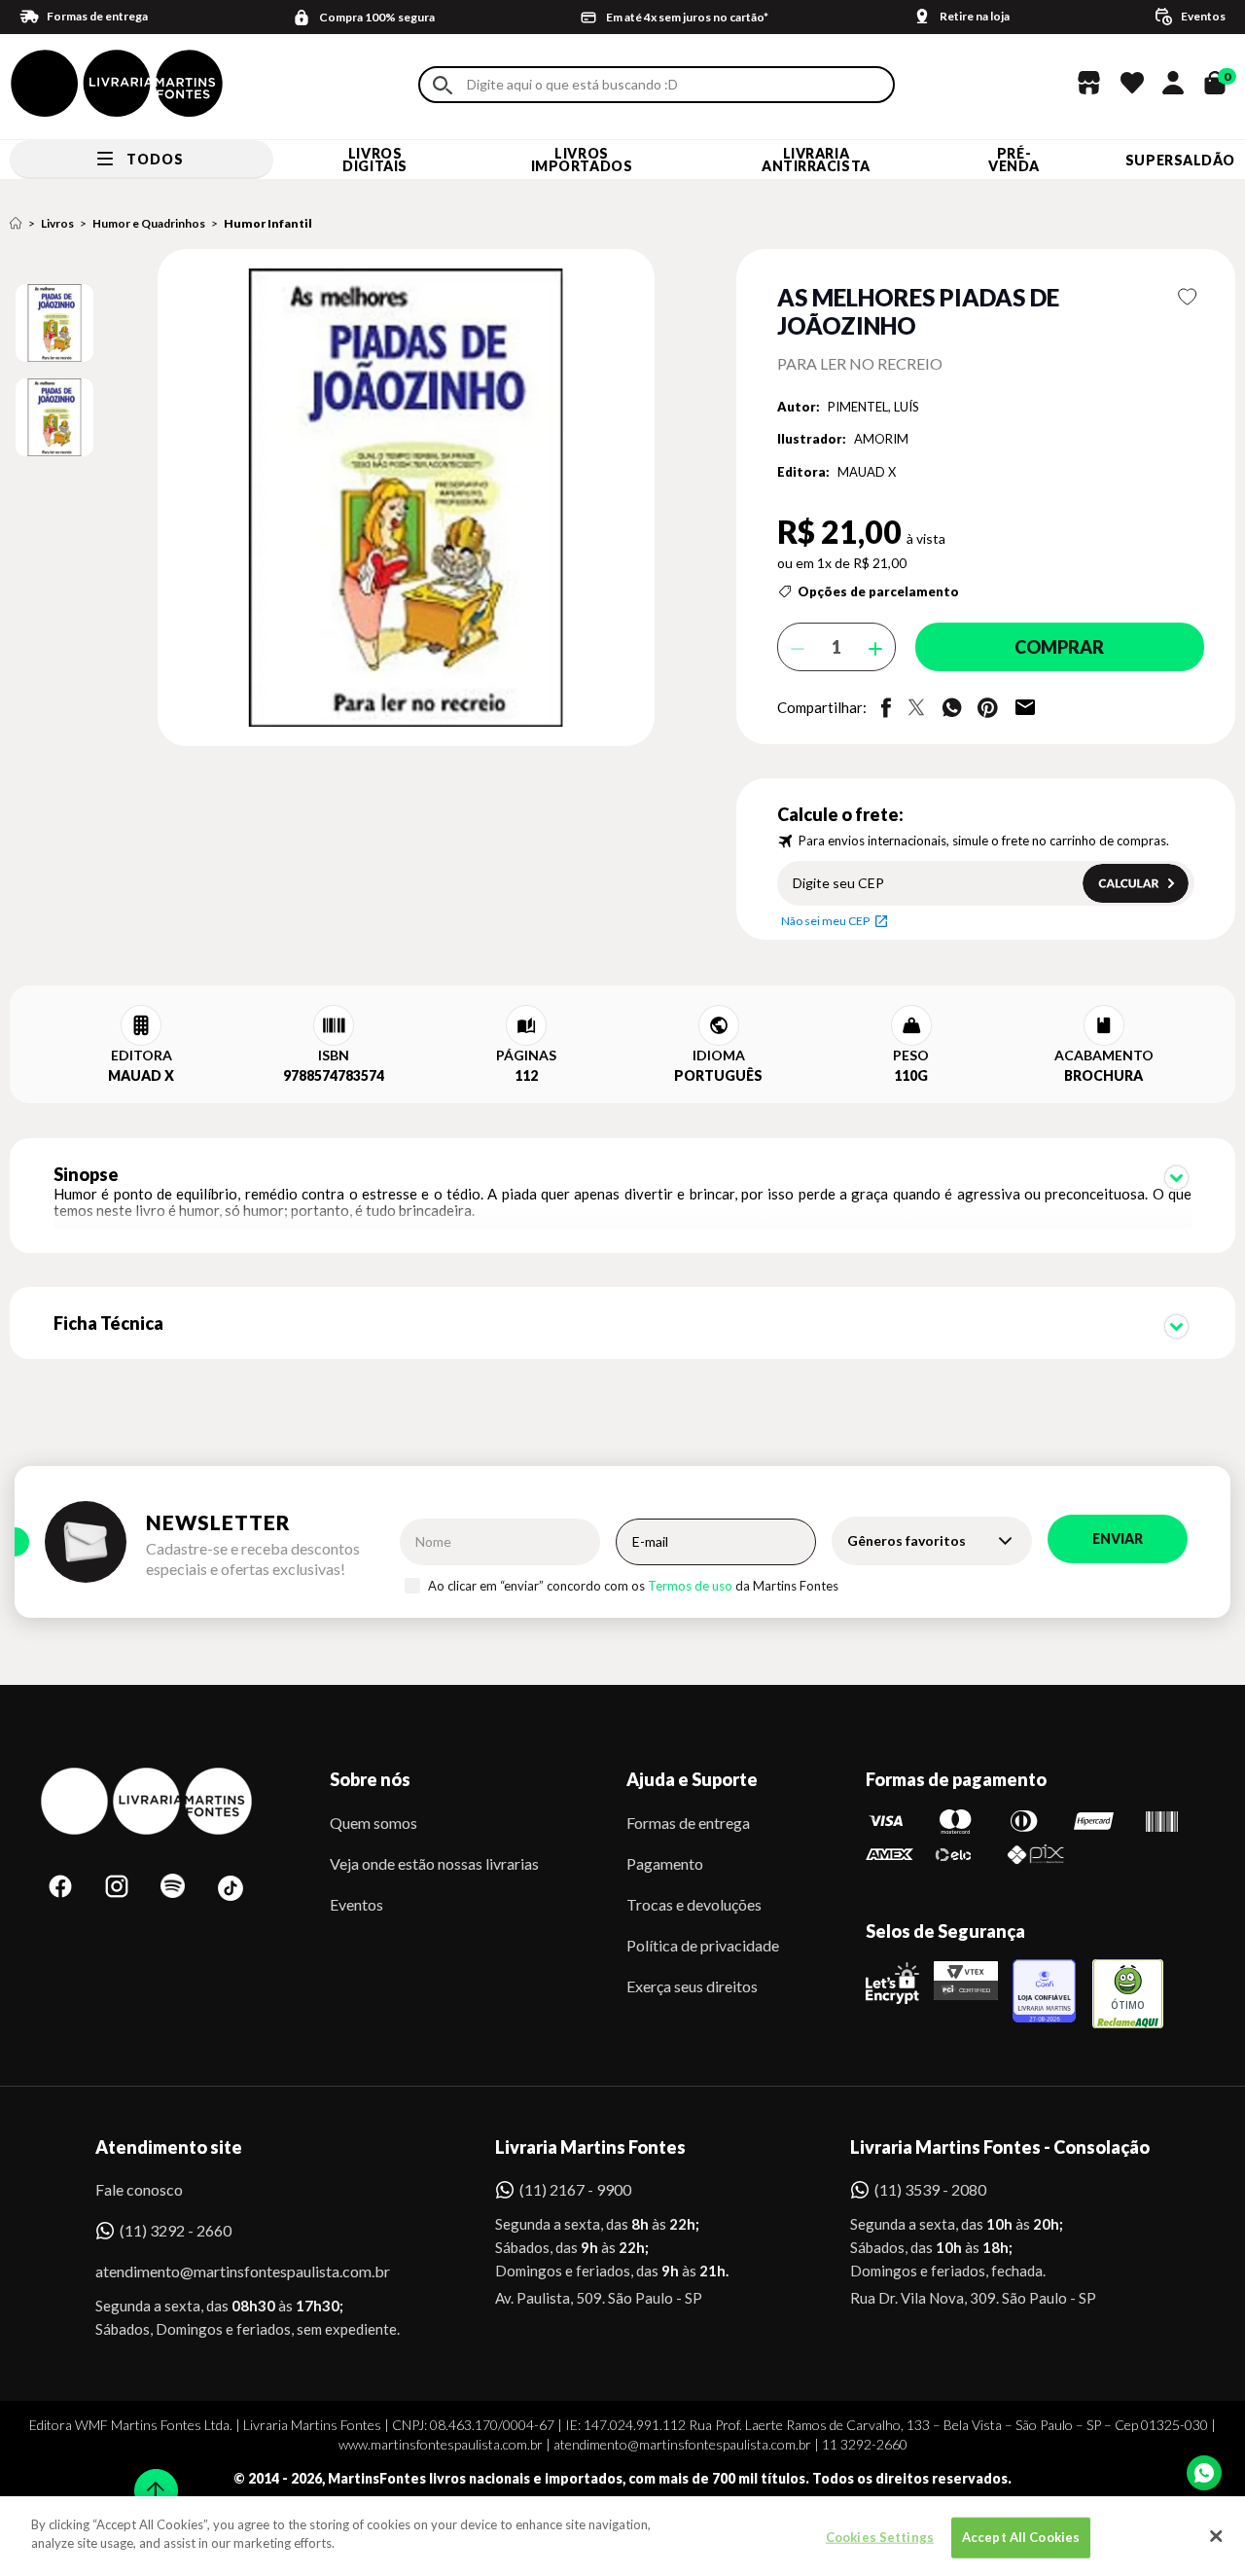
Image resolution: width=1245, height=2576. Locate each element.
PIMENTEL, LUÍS (873, 407)
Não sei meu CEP (825, 921)
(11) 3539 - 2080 (930, 2189)
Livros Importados (582, 160)
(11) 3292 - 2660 (176, 2230)
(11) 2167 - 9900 (575, 2189)
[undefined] (337, 499)
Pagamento (665, 1863)
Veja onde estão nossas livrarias (434, 1863)
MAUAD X (867, 472)
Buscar (443, 85)
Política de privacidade (703, 1945)
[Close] (1216, 2536)
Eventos (356, 1904)
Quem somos (373, 1823)
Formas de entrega (688, 1823)
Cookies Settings (880, 2537)
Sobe (150, 2478)
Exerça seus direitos (692, 1986)
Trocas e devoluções (694, 1904)
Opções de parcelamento (878, 591)
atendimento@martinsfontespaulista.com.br (225, 2271)
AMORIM (881, 439)
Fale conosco (139, 2189)
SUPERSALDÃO (1180, 160)
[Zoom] (54, 323)
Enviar (1118, 1538)
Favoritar (1188, 297)
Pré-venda (1014, 160)
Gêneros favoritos (907, 1540)
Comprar (1059, 647)
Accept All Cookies (1021, 2537)
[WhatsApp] (1204, 2473)
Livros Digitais (374, 160)
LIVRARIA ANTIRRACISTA (816, 160)
